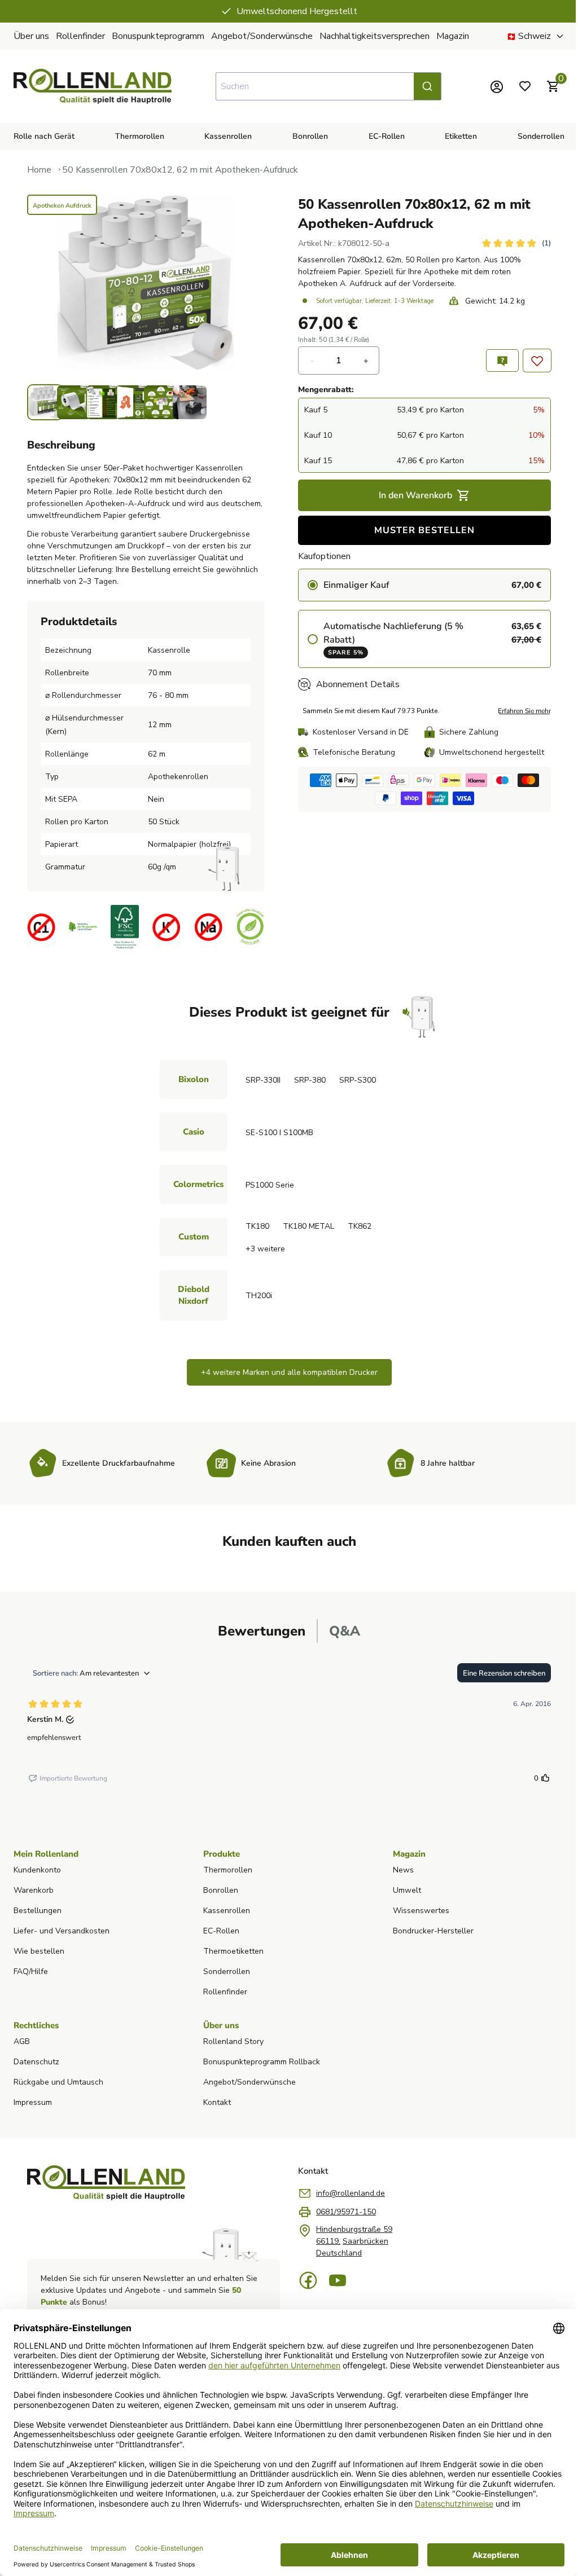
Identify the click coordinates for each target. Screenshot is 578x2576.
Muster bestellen (421, 530)
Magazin (453, 36)
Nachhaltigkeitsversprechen (375, 36)
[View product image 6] (190, 402)
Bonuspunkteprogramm (158, 36)
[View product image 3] (103, 402)
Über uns (31, 36)
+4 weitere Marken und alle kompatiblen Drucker (285, 1372)
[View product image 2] (74, 402)
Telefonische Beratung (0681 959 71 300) (293, 11)
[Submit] (423, 86)
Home (39, 170)
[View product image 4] (132, 402)
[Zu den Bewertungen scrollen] (507, 243)
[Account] (488, 86)
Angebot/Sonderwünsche (262, 36)
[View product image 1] (45, 402)
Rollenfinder (80, 36)
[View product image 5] (161, 402)
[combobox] (324, 86)
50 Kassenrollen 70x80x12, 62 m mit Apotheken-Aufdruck (180, 170)
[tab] (258, 1631)
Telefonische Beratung (354, 752)
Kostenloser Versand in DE (361, 732)
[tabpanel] (285, 1725)
